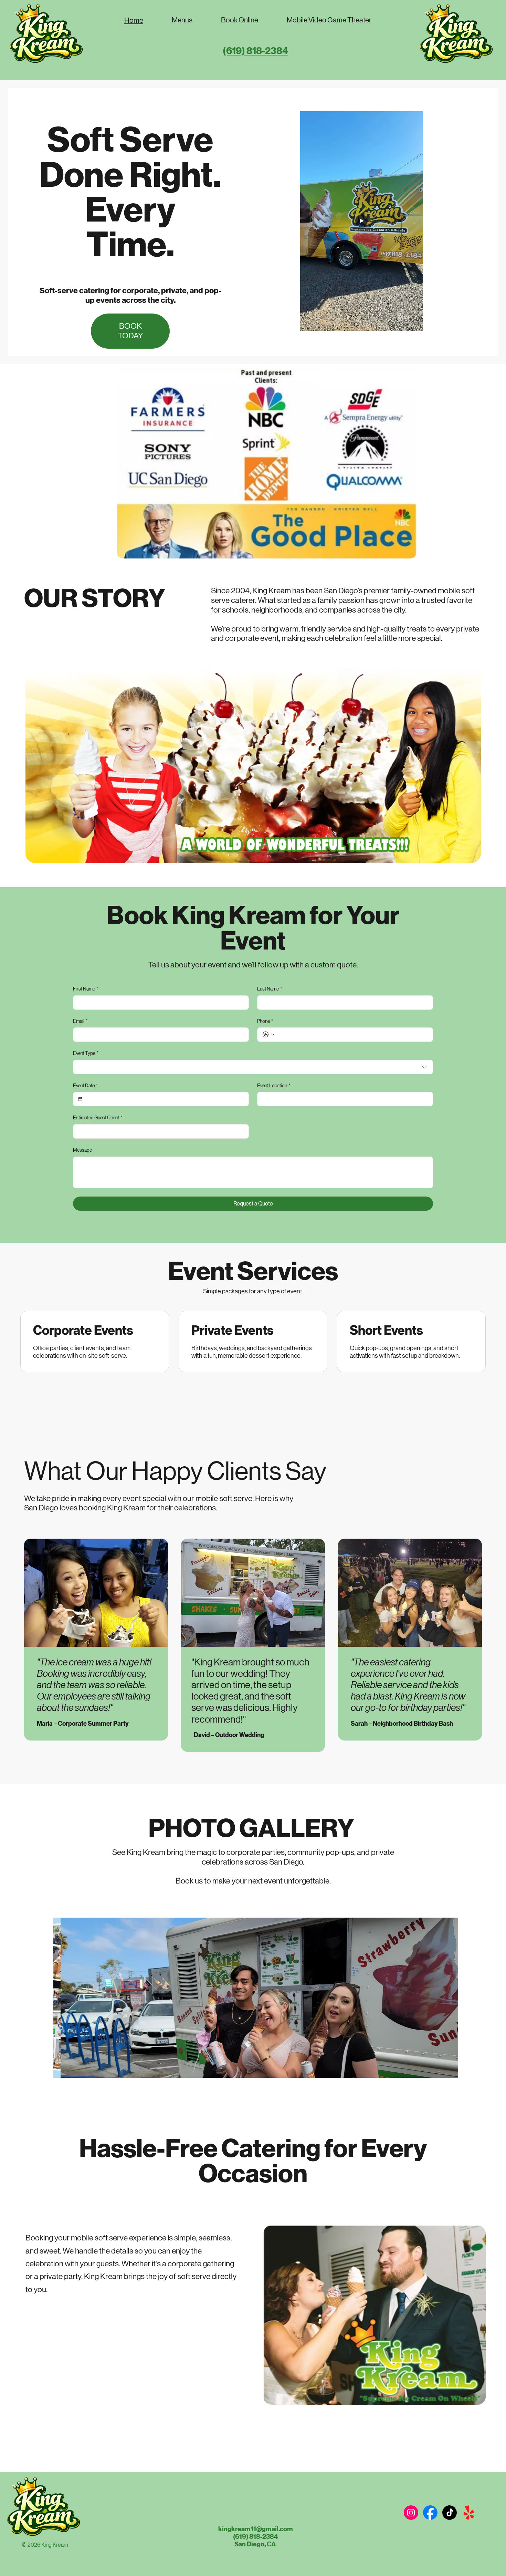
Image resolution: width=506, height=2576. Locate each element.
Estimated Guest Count (98, 1118)
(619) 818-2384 (255, 51)
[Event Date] (80, 1099)
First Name (86, 989)
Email (80, 1021)
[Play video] (361, 221)
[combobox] (253, 1067)
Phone (265, 1021)
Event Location (274, 1086)
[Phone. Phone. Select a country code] (268, 1035)
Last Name (270, 989)
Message (82, 1150)
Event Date (85, 1086)
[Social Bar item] (411, 2513)
